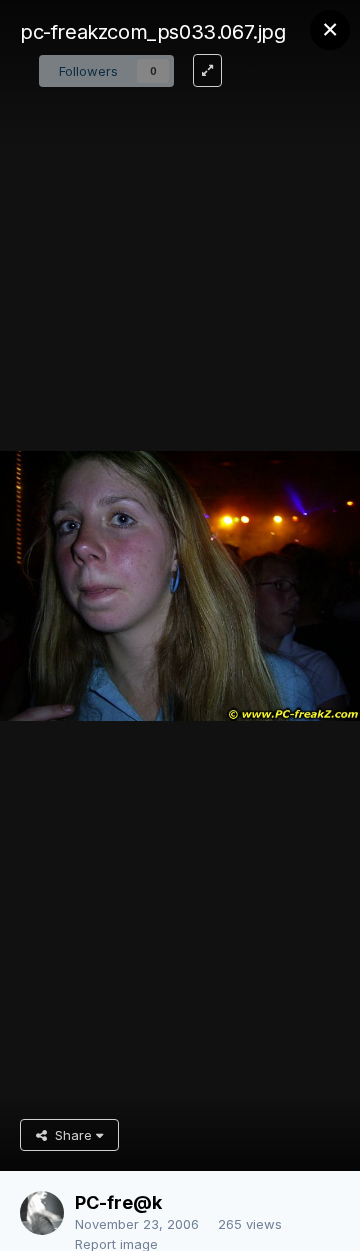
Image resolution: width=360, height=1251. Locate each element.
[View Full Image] (207, 70)
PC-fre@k (118, 1202)
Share (71, 1135)
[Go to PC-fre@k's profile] (42, 1213)
